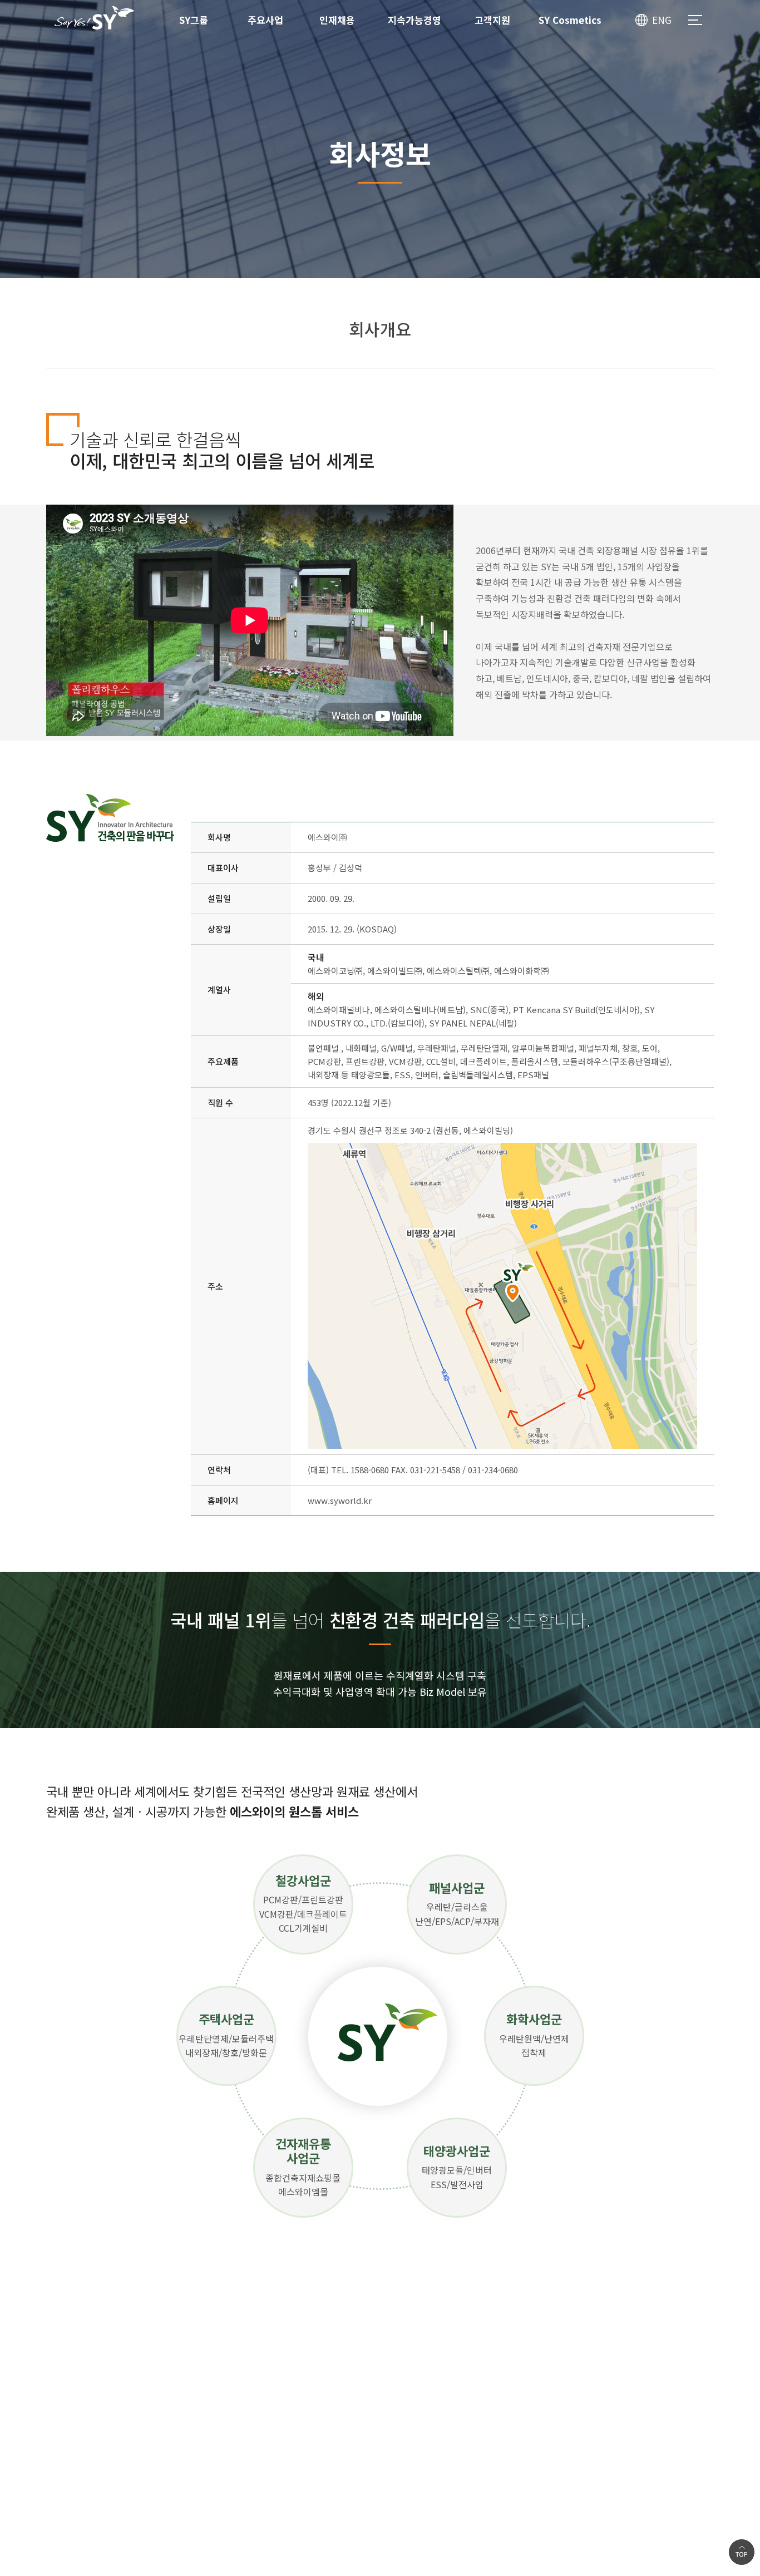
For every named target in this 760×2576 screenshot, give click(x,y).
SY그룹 (194, 20)
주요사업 (265, 20)
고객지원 (492, 20)
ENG (662, 20)
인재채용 (337, 20)
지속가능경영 (414, 20)
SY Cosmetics (570, 20)
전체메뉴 (695, 20)
